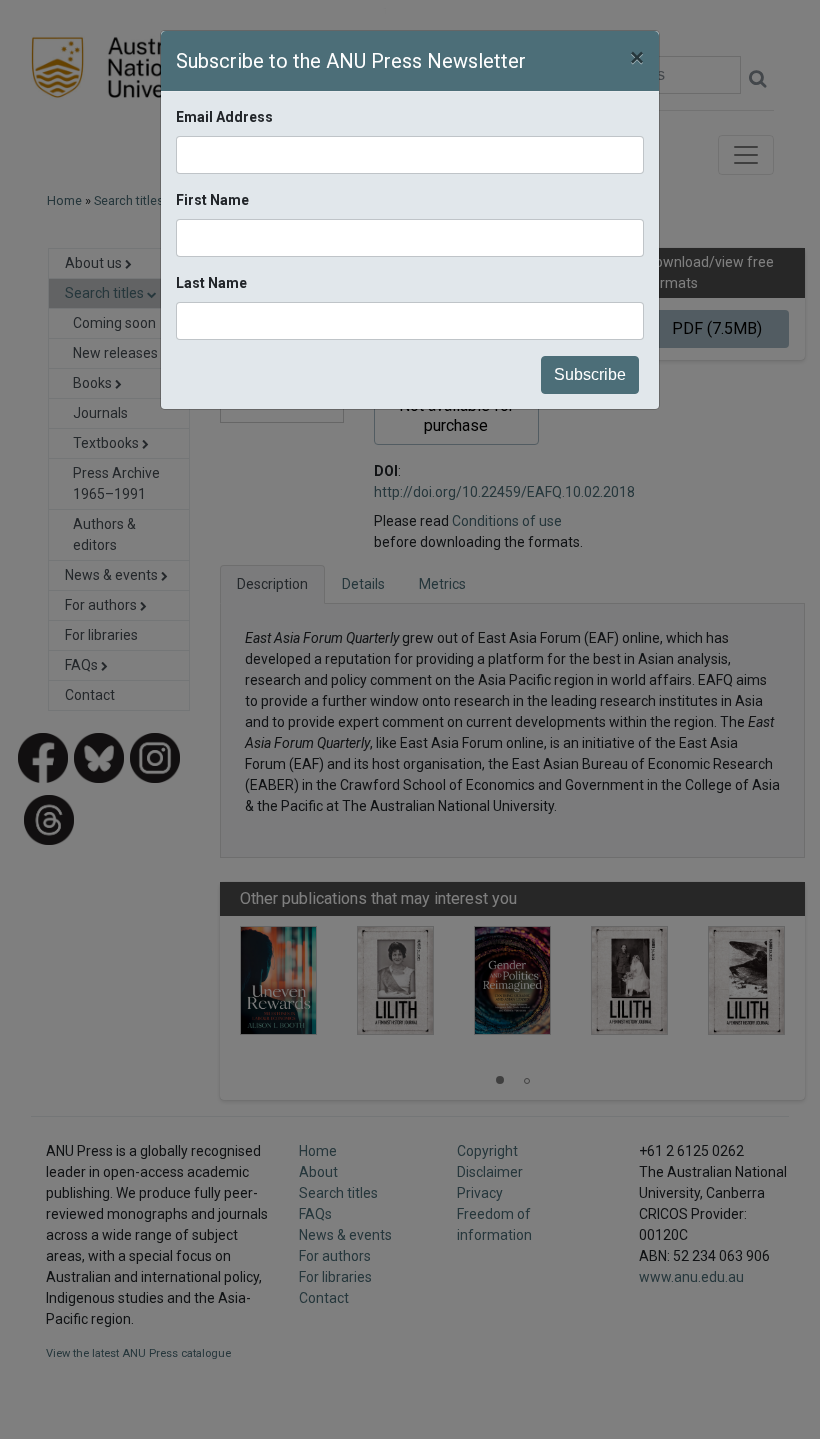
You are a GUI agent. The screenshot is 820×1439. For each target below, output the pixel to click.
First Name (212, 200)
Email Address (224, 117)
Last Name (211, 283)
